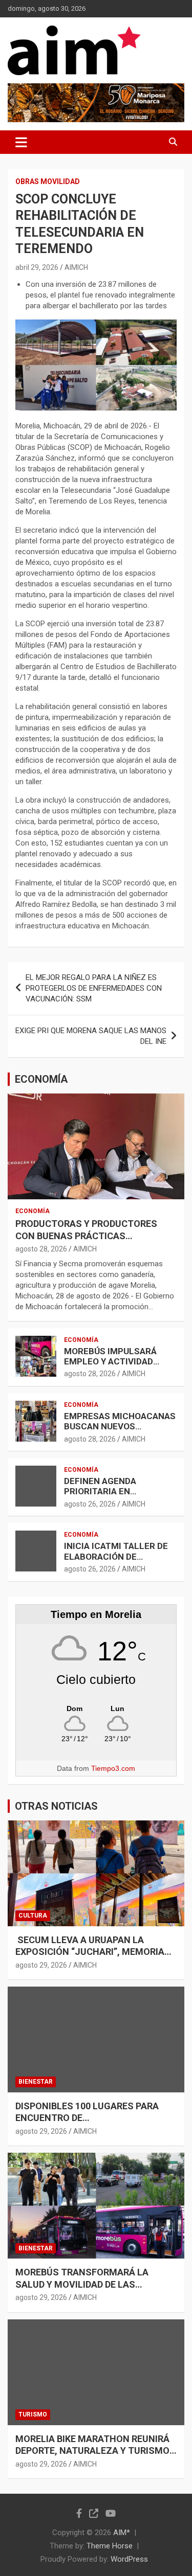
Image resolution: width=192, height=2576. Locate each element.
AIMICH (76, 267)
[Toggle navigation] (21, 142)
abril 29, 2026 (37, 267)
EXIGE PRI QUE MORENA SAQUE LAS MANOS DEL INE (91, 1036)
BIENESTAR (36, 2082)
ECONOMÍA (41, 1079)
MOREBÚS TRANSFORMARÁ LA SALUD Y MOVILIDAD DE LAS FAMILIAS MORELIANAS (82, 2284)
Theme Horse (110, 2546)
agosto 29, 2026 (41, 1965)
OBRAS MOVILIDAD (48, 181)
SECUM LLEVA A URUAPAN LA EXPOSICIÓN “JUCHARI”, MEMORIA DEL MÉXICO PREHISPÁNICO (90, 1952)
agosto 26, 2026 (90, 1504)
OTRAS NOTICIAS (56, 1806)
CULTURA (33, 1916)
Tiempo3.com (113, 1768)
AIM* (122, 2533)
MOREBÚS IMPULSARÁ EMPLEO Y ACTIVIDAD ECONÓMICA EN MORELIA (116, 1362)
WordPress (129, 2559)
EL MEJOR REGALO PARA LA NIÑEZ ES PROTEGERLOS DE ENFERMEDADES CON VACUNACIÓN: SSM (94, 988)
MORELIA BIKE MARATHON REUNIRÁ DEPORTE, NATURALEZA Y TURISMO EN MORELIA (92, 2451)
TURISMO (33, 2414)
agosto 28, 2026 (41, 1249)
